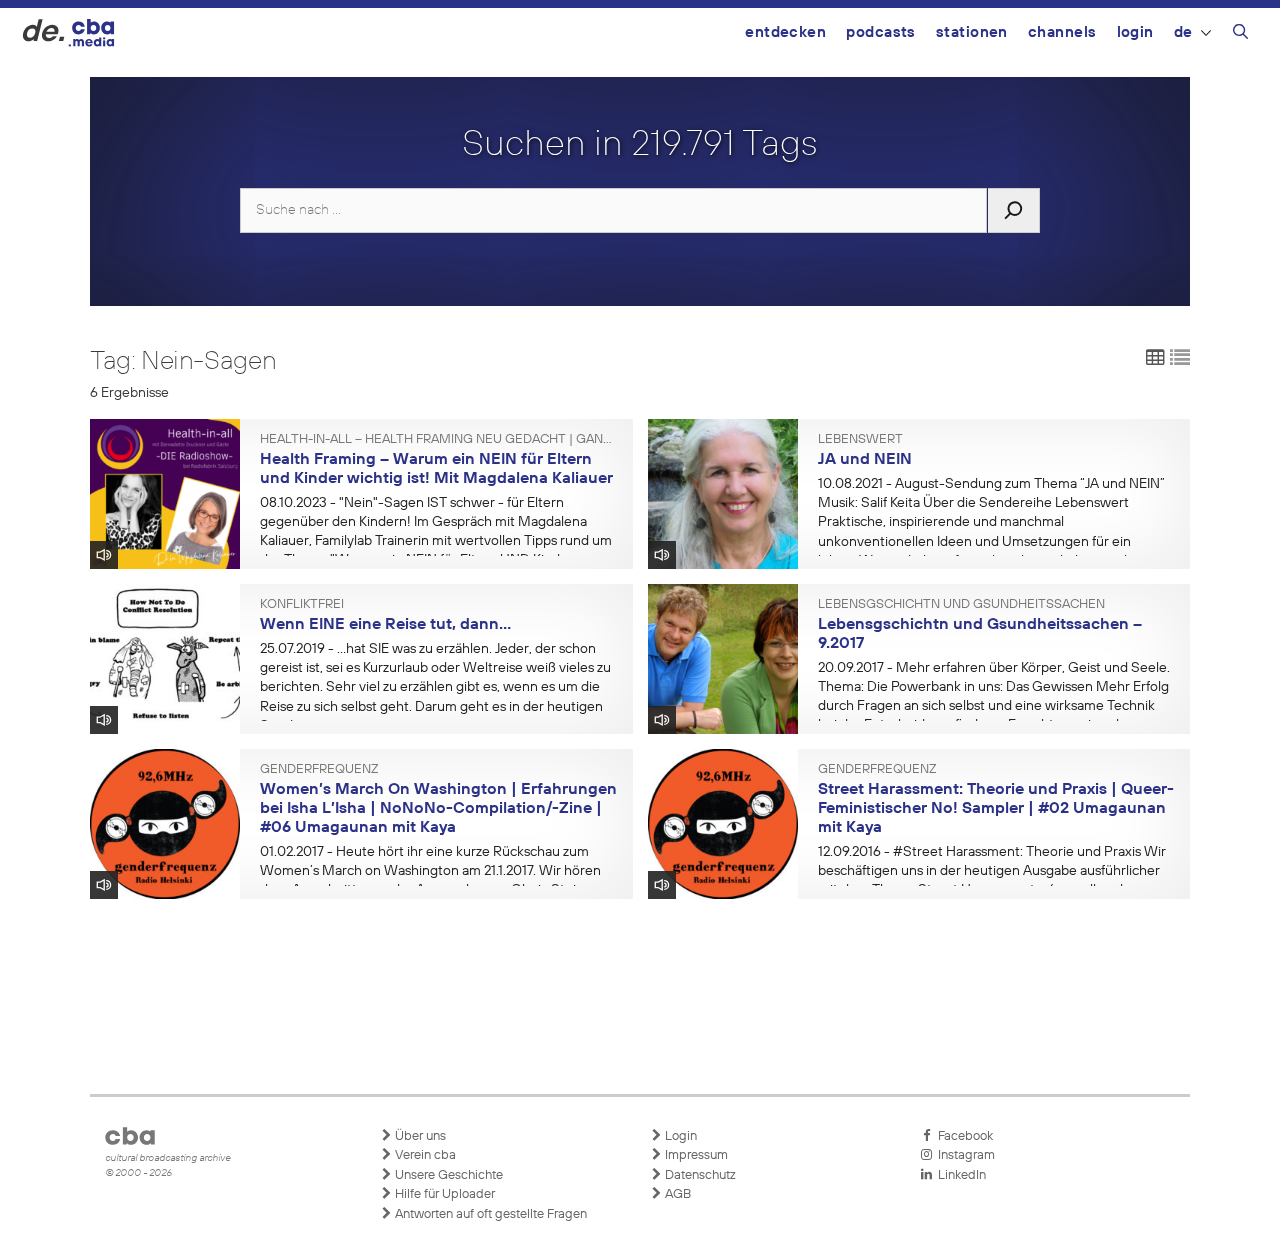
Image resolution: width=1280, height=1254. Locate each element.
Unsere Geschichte (447, 1175)
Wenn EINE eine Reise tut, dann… (385, 625)
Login (1135, 32)
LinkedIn (959, 1175)
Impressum (695, 1155)
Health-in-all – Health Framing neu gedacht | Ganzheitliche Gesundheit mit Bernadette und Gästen (439, 440)
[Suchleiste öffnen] (1240, 35)
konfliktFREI (302, 605)
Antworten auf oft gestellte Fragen (489, 1214)
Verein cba (424, 1155)
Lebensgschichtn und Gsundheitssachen (961, 605)
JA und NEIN (865, 460)
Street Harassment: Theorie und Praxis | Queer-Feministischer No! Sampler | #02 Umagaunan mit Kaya (996, 808)
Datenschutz (699, 1175)
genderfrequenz (319, 770)
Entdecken (785, 32)
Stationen (972, 32)
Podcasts (881, 32)
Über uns (419, 1136)
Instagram (963, 1155)
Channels (1062, 32)
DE (1183, 32)
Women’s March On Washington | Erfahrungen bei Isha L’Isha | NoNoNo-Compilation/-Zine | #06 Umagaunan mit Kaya (438, 808)
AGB (676, 1194)
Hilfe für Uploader (443, 1194)
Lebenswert (860, 440)
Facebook (962, 1136)
